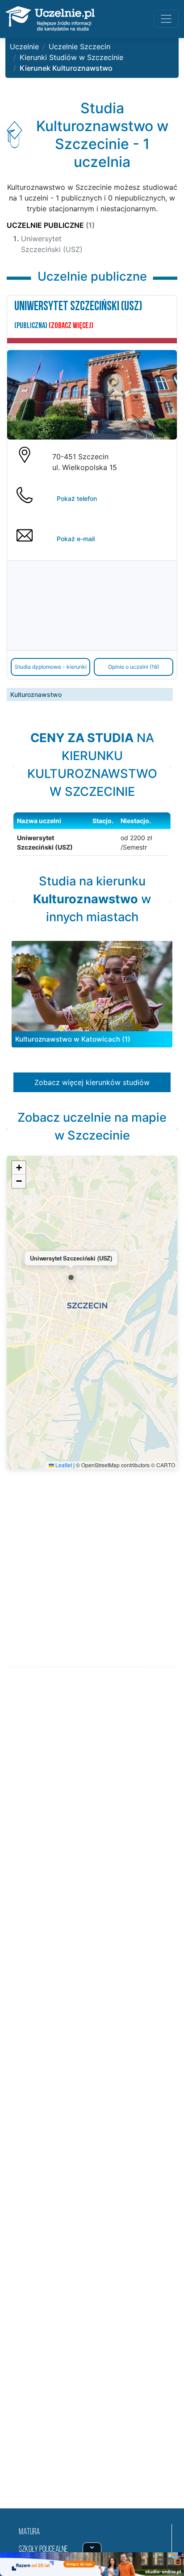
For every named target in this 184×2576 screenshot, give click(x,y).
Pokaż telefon (77, 498)
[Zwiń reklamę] (92, 2547)
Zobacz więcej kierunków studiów (92, 1082)
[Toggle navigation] (166, 19)
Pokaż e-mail (76, 539)
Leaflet (63, 1465)
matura (29, 2532)
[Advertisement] (92, 2099)
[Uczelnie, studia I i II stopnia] (50, 19)
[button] (71, 1277)
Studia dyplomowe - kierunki (51, 667)
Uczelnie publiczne (51, 225)
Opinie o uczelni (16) (134, 667)
